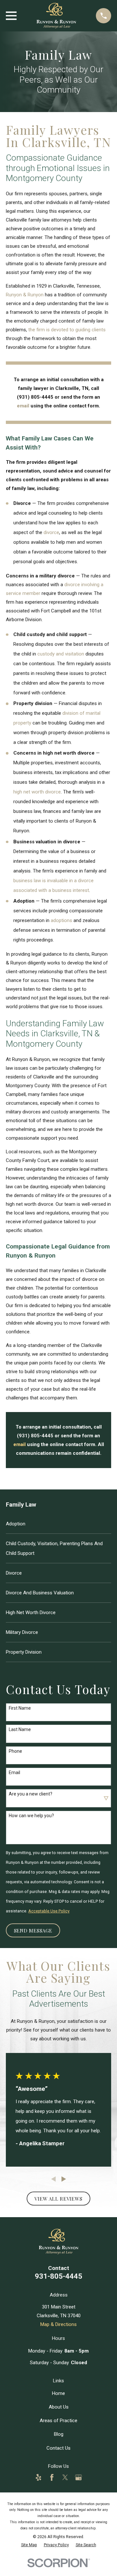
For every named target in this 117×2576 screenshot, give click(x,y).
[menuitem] (58, 1524)
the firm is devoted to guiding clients (67, 330)
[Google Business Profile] (78, 2477)
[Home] (56, 16)
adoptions (61, 920)
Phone (15, 1751)
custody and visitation (61, 654)
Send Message (33, 1931)
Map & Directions (58, 2324)
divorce (51, 532)
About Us (59, 2407)
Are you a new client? (31, 1794)
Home (58, 2393)
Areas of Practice (58, 2421)
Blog (59, 2434)
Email (14, 1772)
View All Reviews (58, 2199)
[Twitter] (65, 2477)
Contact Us (58, 2448)
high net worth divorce (37, 792)
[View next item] (64, 2179)
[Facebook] (52, 2477)
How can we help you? (31, 1816)
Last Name (20, 1729)
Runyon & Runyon (25, 295)
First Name (20, 1708)
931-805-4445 (58, 2276)
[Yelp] (39, 2477)
